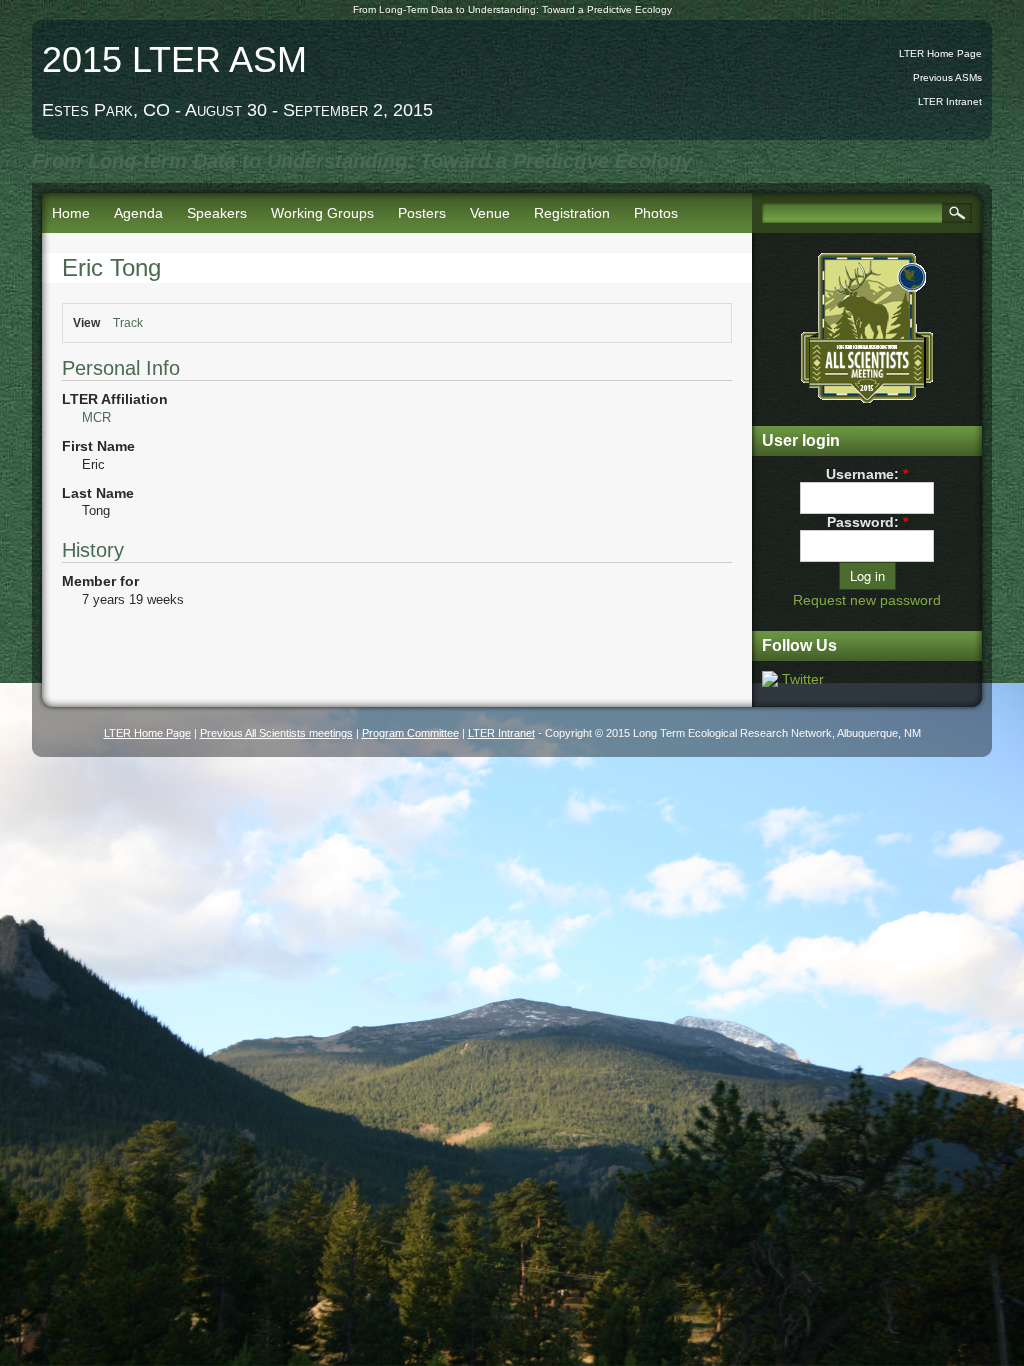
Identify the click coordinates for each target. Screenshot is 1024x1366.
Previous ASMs (947, 77)
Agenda (138, 213)
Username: (867, 474)
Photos (656, 213)
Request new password (867, 600)
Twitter (803, 679)
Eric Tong (111, 267)
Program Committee (410, 733)
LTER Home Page (940, 53)
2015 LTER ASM (174, 59)
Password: (867, 522)
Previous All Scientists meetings (276, 733)
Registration (572, 213)
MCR (96, 417)
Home (71, 213)
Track (128, 323)
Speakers (217, 213)
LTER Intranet (950, 101)
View (86, 323)
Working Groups (322, 213)
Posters (422, 213)
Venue (490, 213)
